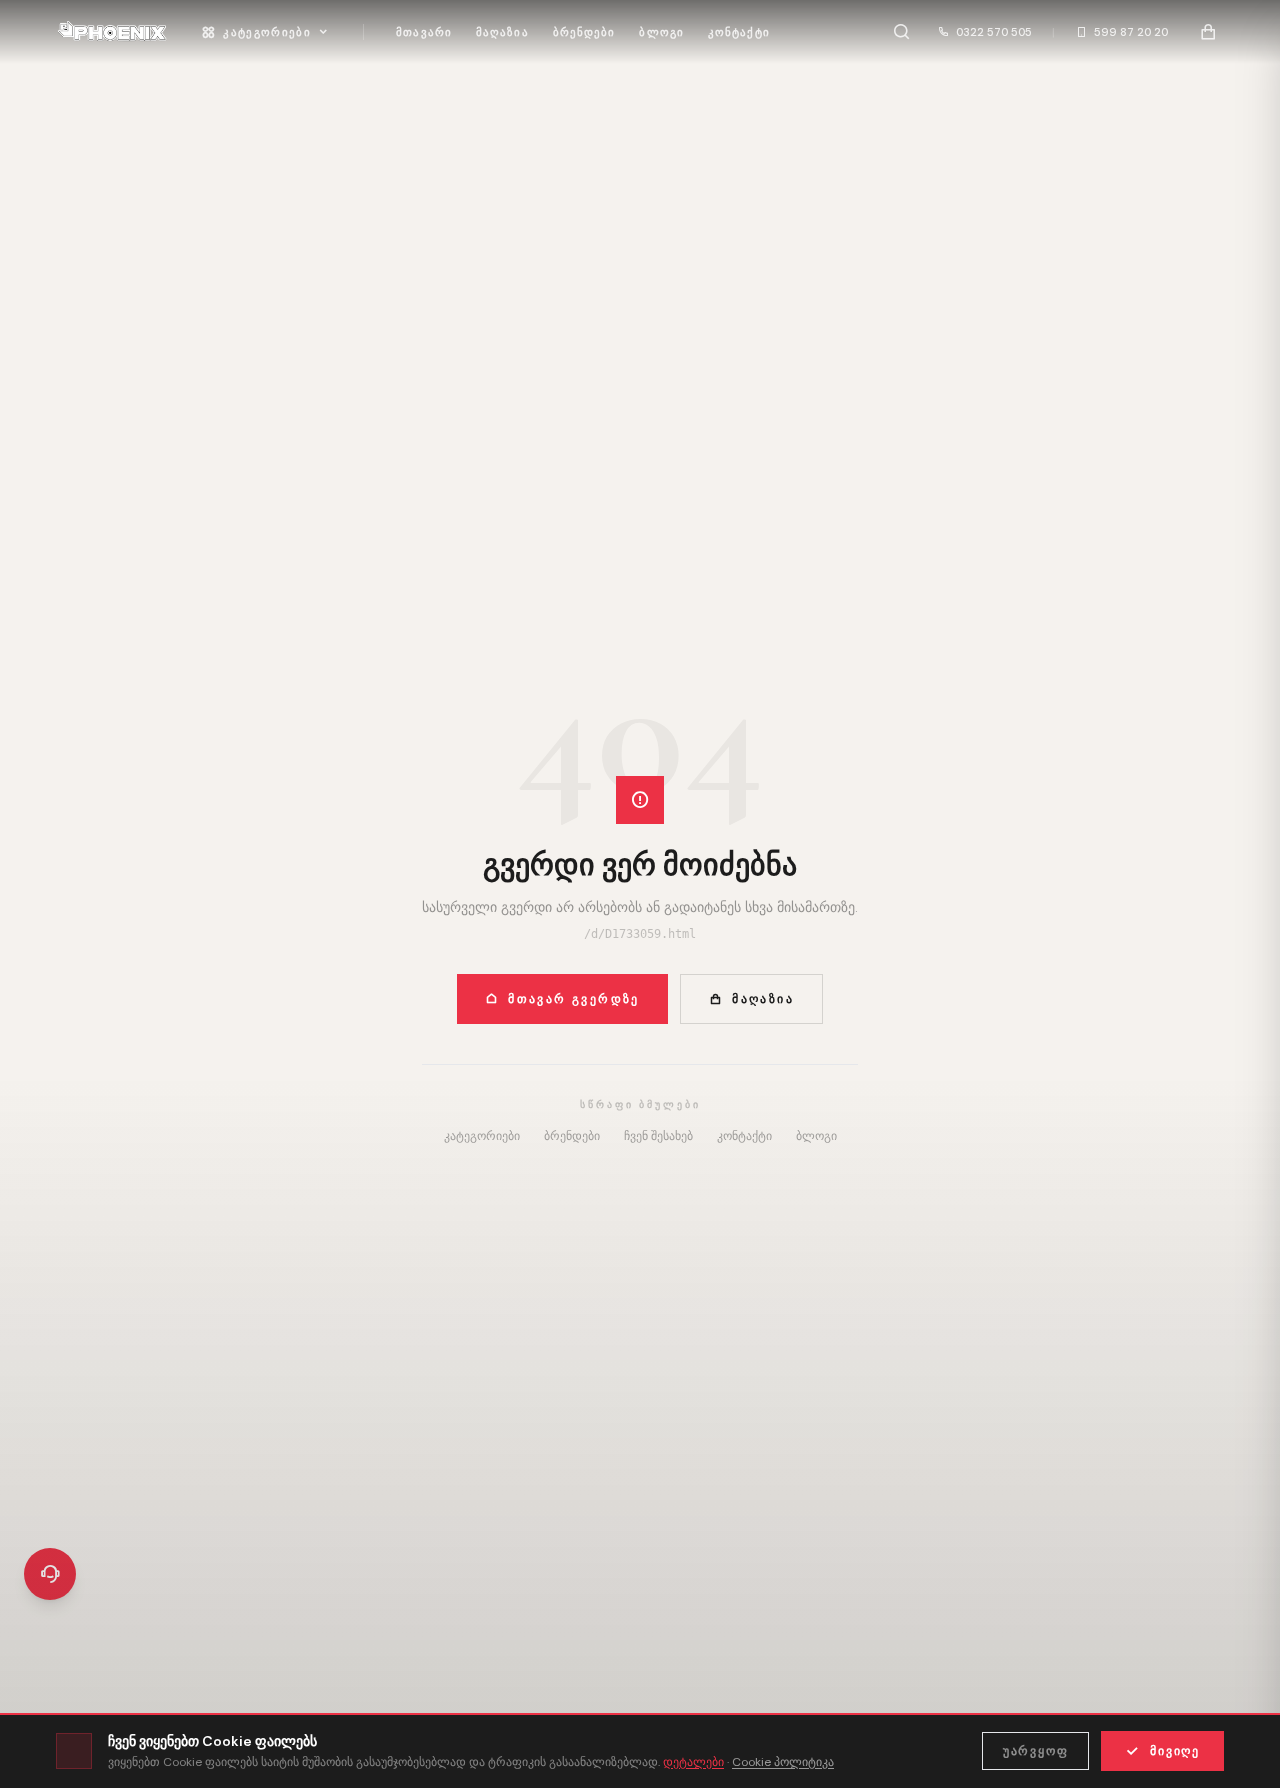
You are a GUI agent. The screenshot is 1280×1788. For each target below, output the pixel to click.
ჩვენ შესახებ (658, 1136)
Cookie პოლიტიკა (783, 1762)
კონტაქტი (739, 32)
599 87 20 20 (1131, 32)
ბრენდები (584, 32)
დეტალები (693, 1762)
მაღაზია (502, 32)
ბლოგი (661, 32)
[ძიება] (901, 32)
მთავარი (424, 32)
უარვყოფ (1036, 1751)
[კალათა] (1208, 32)
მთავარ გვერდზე (574, 999)
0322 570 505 (994, 32)
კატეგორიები (267, 32)
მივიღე (1175, 1751)
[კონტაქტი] (50, 1574)
